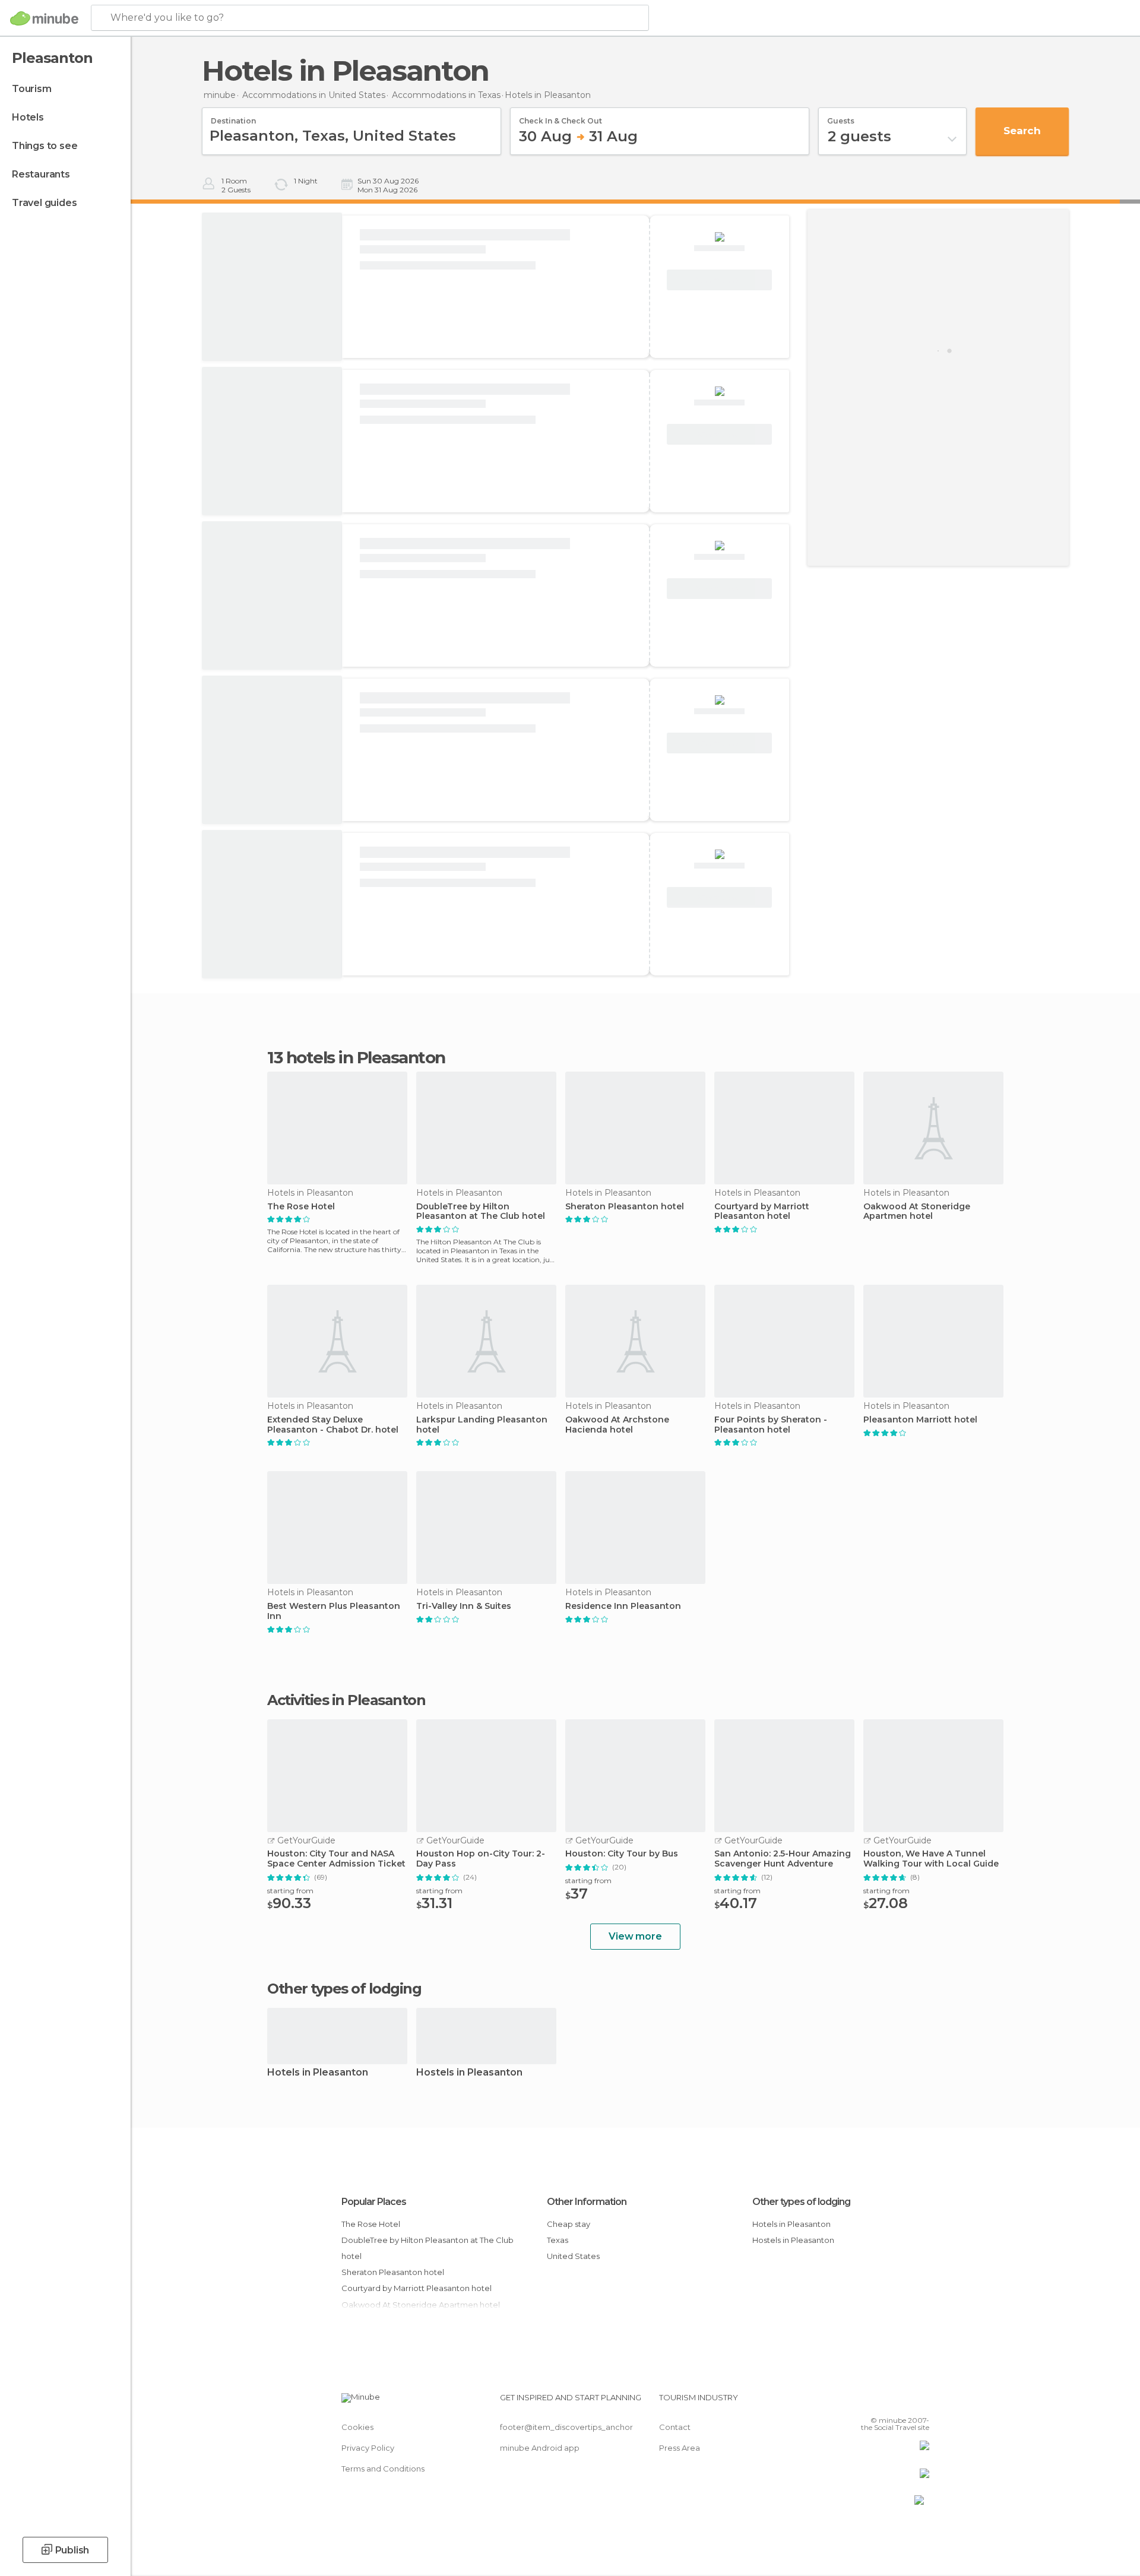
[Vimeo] (901, 2402)
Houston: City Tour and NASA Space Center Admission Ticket (336, 1859)
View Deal (720, 280)
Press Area (680, 2448)
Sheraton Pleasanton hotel (625, 1207)
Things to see (45, 146)
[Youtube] (920, 2402)
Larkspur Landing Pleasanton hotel (482, 1425)
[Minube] (44, 18)
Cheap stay (569, 2224)
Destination (233, 117)
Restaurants (41, 174)
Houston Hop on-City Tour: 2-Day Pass (481, 1859)
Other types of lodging (801, 2202)
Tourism (32, 89)
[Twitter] (881, 2402)
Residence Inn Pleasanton (623, 1606)
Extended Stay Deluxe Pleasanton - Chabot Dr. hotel (333, 1425)
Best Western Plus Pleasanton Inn (334, 1611)
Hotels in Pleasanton (318, 2073)
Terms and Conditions (383, 2469)
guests (841, 117)
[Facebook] (862, 2402)
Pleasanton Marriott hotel (920, 1420)
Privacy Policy (368, 2448)
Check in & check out (560, 117)
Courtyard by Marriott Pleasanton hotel (762, 1212)
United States (573, 2256)
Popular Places (374, 2202)
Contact (675, 2427)
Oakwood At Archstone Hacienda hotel (617, 1425)
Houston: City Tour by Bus (622, 1854)
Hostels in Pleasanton (469, 2073)
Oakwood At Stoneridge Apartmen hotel (917, 1212)
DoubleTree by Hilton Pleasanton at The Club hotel (481, 1212)
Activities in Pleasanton (346, 1700)
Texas (558, 2240)
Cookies (357, 2427)
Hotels (28, 117)
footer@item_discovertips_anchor (566, 2427)
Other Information (587, 2202)
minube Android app (540, 2448)
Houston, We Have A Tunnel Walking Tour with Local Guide (931, 1859)
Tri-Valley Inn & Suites (464, 1606)
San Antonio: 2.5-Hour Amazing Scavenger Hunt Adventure (783, 1859)
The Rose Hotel (301, 1207)
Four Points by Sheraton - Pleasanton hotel (771, 1425)
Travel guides (44, 203)
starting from (290, 1891)
